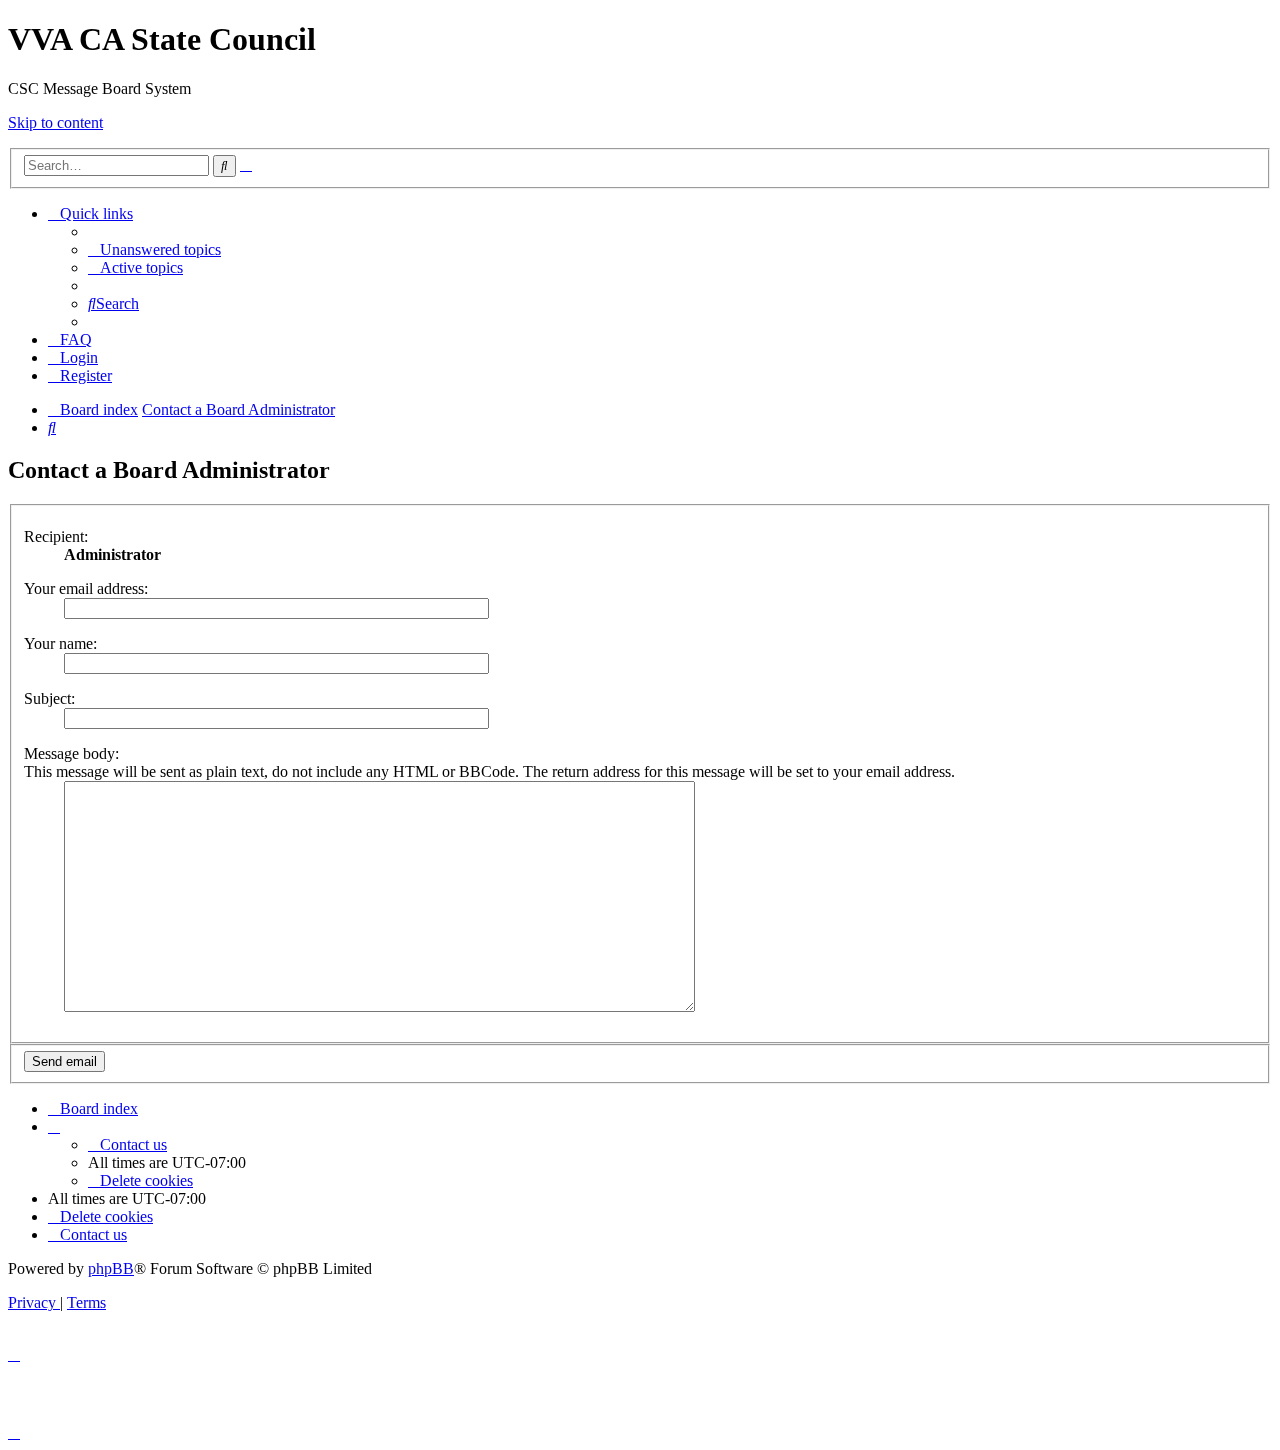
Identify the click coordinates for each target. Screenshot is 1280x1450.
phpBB (111, 1268)
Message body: (71, 753)
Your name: (60, 643)
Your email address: (86, 588)
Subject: (49, 698)
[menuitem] (154, 249)
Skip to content (55, 122)
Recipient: (56, 536)
